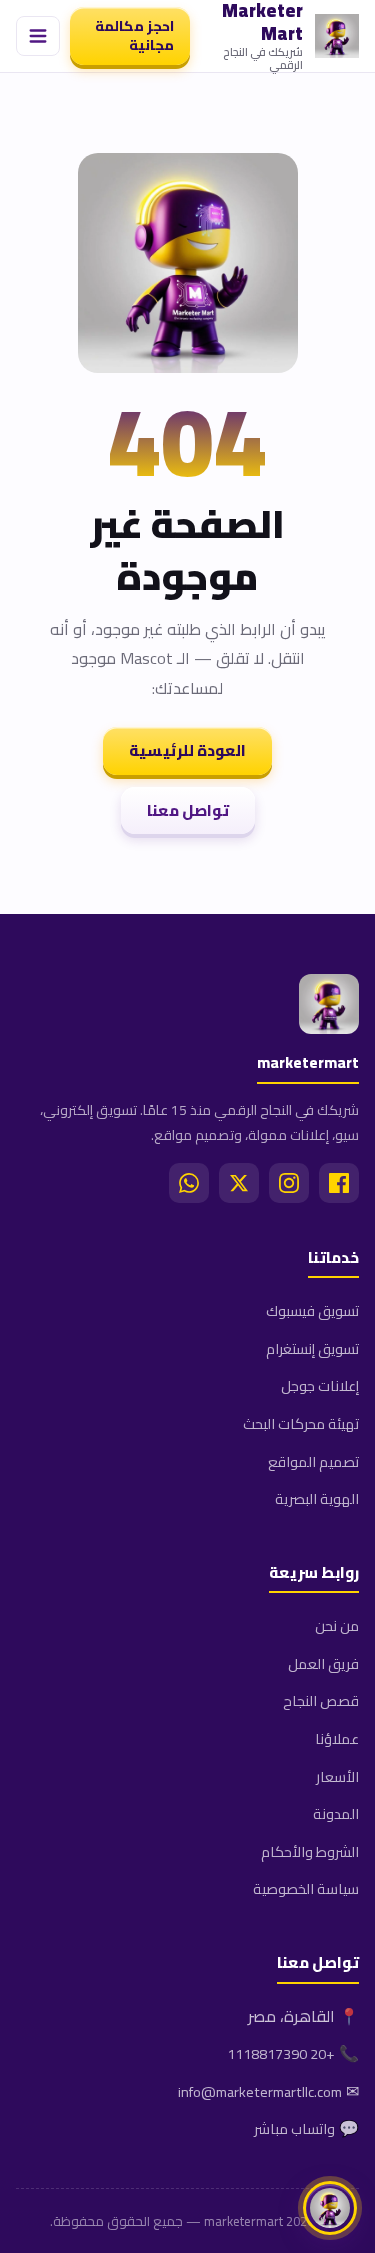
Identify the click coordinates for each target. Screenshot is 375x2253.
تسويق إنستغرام (312, 1348)
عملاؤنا (337, 1738)
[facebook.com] (339, 1183)
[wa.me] (189, 1183)
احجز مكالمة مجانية (134, 35)
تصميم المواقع (313, 1461)
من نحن (337, 1625)
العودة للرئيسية (187, 750)
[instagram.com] (289, 1183)
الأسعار (337, 1776)
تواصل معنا (188, 810)
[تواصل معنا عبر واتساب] (330, 2208)
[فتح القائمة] (38, 36)
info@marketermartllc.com (260, 2091)
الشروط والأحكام (310, 1851)
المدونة (336, 1813)
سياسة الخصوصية (306, 1888)
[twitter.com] (239, 1183)
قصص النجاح (321, 1700)
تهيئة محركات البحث (301, 1423)
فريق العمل (323, 1663)
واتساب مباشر (294, 2128)
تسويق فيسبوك (312, 1310)
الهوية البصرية (317, 1498)
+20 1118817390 (281, 2053)
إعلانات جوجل (320, 1385)
